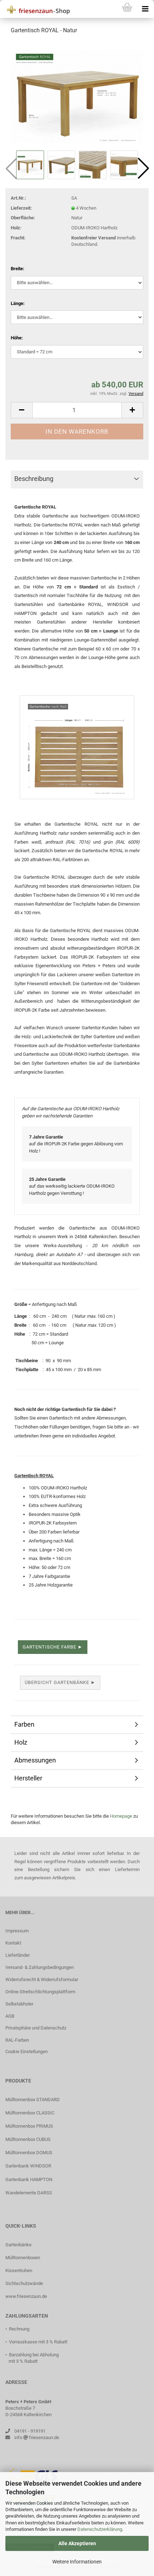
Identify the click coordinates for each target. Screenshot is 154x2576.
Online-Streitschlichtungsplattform (40, 1992)
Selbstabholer (19, 2004)
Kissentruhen (19, 2270)
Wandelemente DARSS (29, 2193)
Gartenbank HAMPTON (29, 2179)
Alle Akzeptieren (77, 2543)
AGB (10, 2016)
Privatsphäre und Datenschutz (36, 2028)
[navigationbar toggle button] (145, 9)
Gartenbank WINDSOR (28, 2166)
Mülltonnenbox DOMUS (29, 2153)
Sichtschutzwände (24, 2283)
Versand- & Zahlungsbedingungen (40, 1967)
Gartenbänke (18, 2245)
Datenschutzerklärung (100, 2529)
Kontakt (13, 1943)
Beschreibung (34, 479)
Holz (21, 1742)
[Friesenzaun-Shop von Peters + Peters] (36, 9)
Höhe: (17, 338)
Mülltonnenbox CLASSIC (30, 2113)
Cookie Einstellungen (27, 2052)
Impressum (17, 1931)
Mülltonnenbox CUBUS (28, 2139)
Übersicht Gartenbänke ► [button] (60, 1682)
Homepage (121, 1816)
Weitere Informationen (77, 2562)
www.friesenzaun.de (26, 2296)
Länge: (18, 303)
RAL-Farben (17, 2040)
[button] (143, 168)
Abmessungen (35, 1760)
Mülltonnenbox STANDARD (33, 2100)
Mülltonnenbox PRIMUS (29, 2126)
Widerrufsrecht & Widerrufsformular (42, 1979)
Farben (24, 1724)
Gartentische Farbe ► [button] (53, 1647)
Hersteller (28, 1778)
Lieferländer (18, 1955)
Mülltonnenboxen (23, 2258)
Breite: (18, 269)
